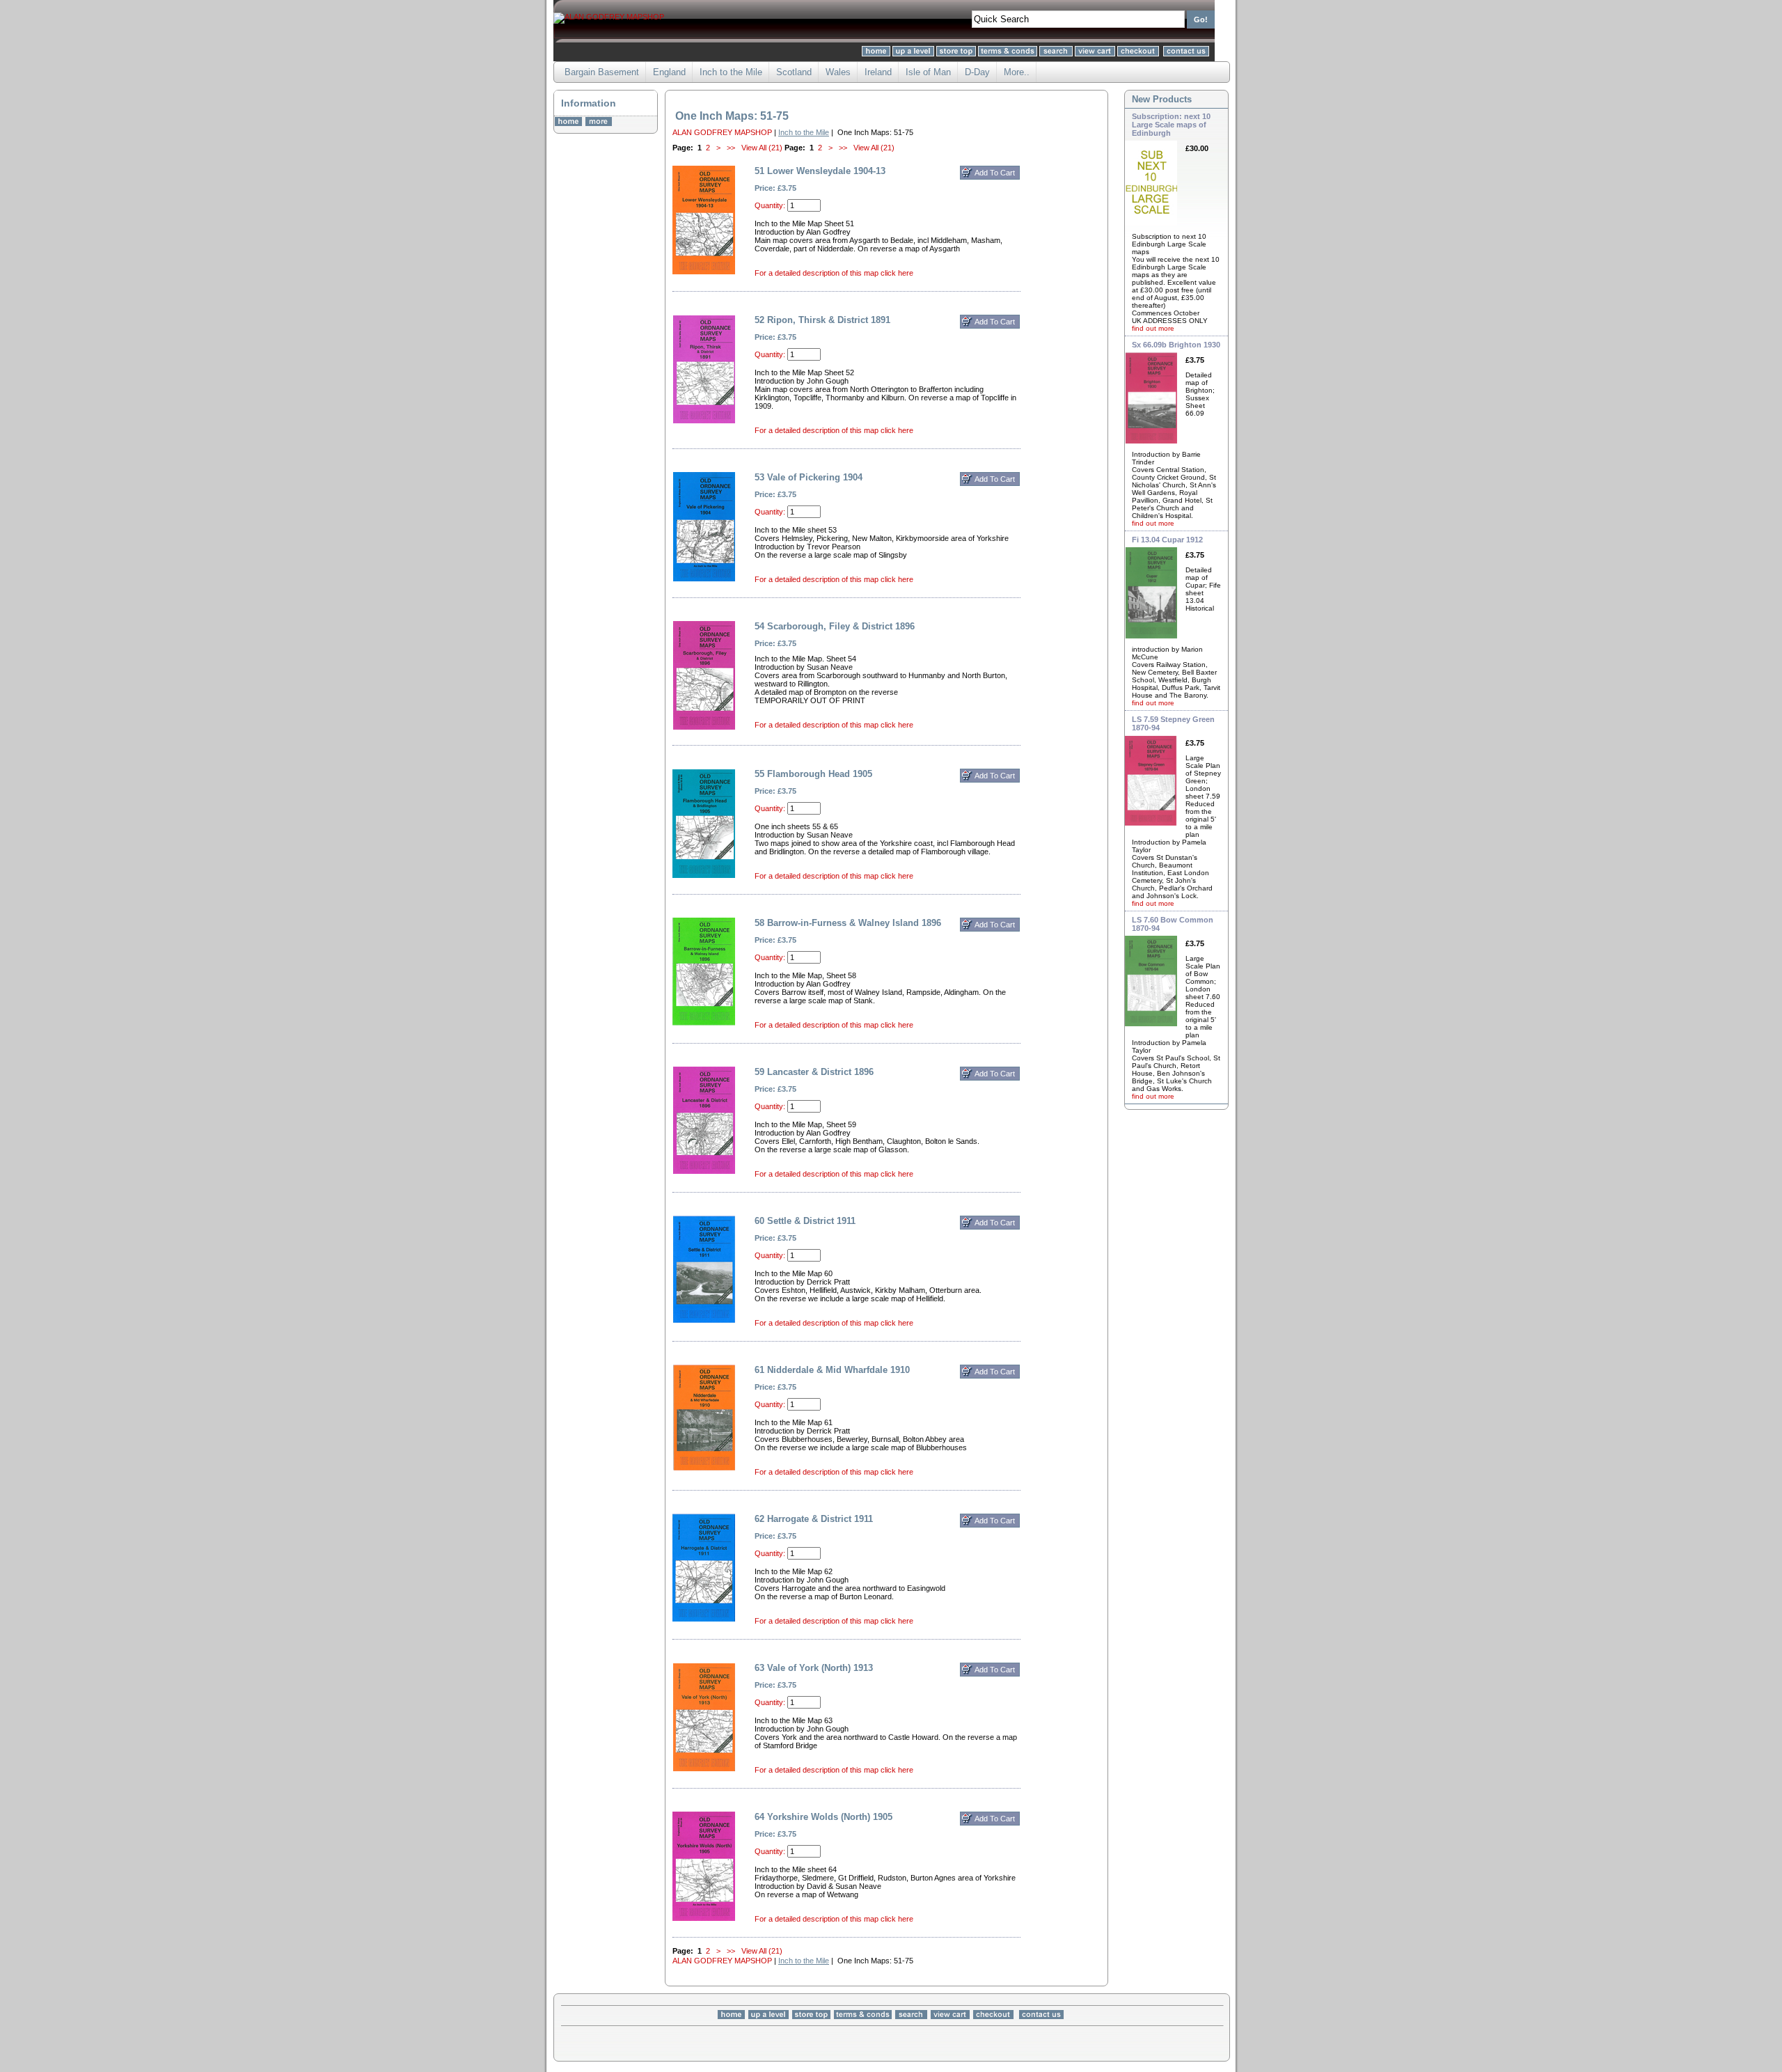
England (669, 72)
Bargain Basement (602, 72)
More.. (1017, 72)
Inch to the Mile (731, 72)
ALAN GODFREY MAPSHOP (722, 132)
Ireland (878, 72)
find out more (1153, 328)
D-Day (977, 72)
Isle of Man (928, 72)
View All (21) (762, 148)
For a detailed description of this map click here (834, 273)
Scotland (794, 72)
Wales (838, 72)
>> (731, 148)
